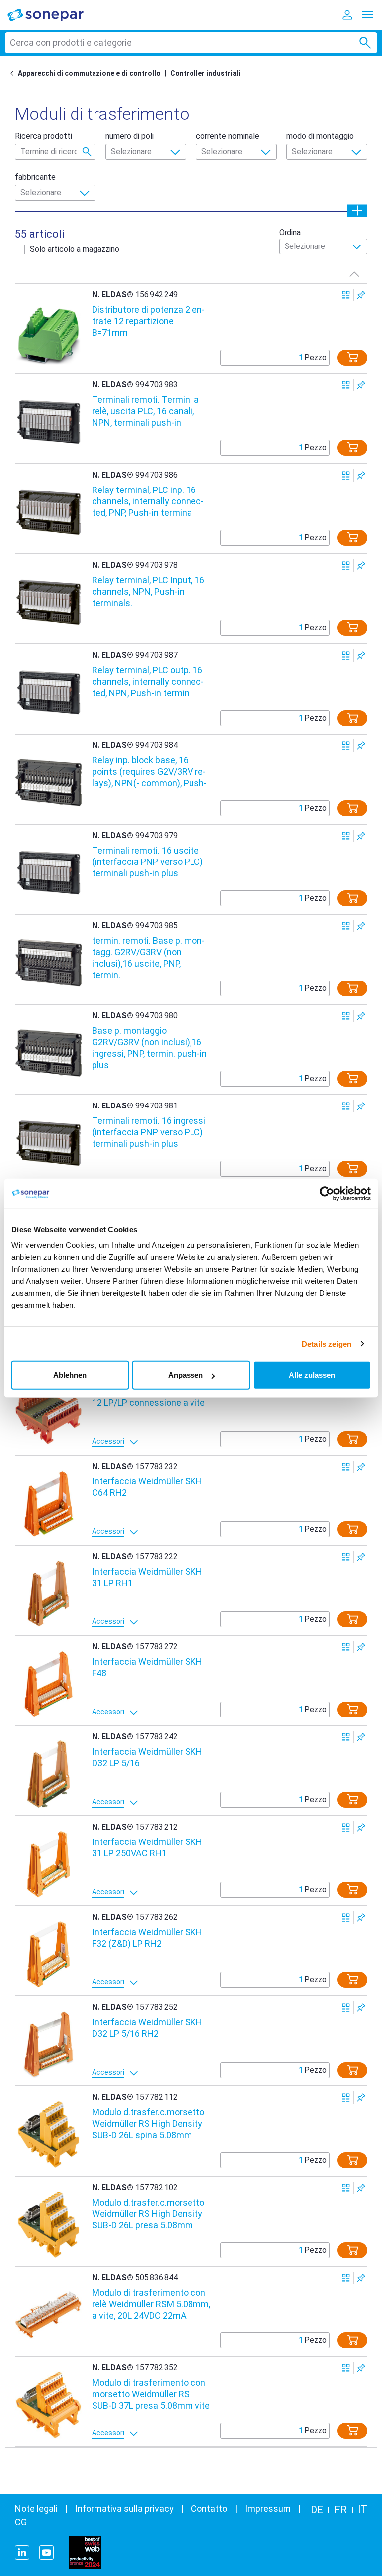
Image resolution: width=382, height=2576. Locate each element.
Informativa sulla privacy (124, 2509)
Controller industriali (205, 73)
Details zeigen (327, 1343)
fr (340, 2510)
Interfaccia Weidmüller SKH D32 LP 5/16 (147, 1757)
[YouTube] (47, 2552)
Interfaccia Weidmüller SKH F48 (147, 1667)
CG (21, 2522)
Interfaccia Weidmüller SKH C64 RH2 (147, 1487)
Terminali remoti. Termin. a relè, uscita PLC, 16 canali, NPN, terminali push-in (145, 411)
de (317, 2510)
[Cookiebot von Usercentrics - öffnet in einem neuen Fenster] (327, 1193)
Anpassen (186, 1375)
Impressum (268, 2509)
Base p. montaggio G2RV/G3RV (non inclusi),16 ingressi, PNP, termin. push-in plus (149, 1047)
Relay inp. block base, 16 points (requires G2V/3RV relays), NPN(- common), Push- (149, 772)
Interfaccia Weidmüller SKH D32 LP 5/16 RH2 (147, 2028)
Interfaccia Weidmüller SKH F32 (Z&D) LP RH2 (147, 1938)
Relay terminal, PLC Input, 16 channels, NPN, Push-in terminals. (148, 591)
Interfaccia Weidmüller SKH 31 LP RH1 (147, 1577)
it (362, 2509)
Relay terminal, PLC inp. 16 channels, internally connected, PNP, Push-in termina (148, 501)
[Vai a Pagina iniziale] (14, 73)
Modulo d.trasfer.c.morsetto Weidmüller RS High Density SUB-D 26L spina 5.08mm (148, 2124)
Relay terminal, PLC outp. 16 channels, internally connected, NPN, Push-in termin (148, 681)
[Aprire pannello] (357, 210)
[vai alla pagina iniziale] (52, 15)
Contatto (209, 2509)
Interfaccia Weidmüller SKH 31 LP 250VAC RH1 (147, 1847)
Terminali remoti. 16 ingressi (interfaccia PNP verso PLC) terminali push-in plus (149, 1132)
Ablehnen (70, 1375)
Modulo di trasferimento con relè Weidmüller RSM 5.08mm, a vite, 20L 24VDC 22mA (151, 2304)
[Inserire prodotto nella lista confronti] (346, 295)
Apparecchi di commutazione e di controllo (89, 73)
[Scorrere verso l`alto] (354, 274)
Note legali (36, 2509)
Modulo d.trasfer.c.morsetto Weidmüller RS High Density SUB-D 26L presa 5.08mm (148, 2214)
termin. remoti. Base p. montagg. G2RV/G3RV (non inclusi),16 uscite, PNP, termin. (148, 957)
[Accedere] (347, 15)
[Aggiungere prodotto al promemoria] (361, 295)
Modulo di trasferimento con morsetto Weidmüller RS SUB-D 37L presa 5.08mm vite (151, 2394)
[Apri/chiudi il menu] (367, 15)
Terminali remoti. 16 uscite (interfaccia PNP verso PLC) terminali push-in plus (147, 862)
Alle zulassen (312, 1375)
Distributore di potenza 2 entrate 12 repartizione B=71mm (148, 321)
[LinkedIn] (22, 2552)
